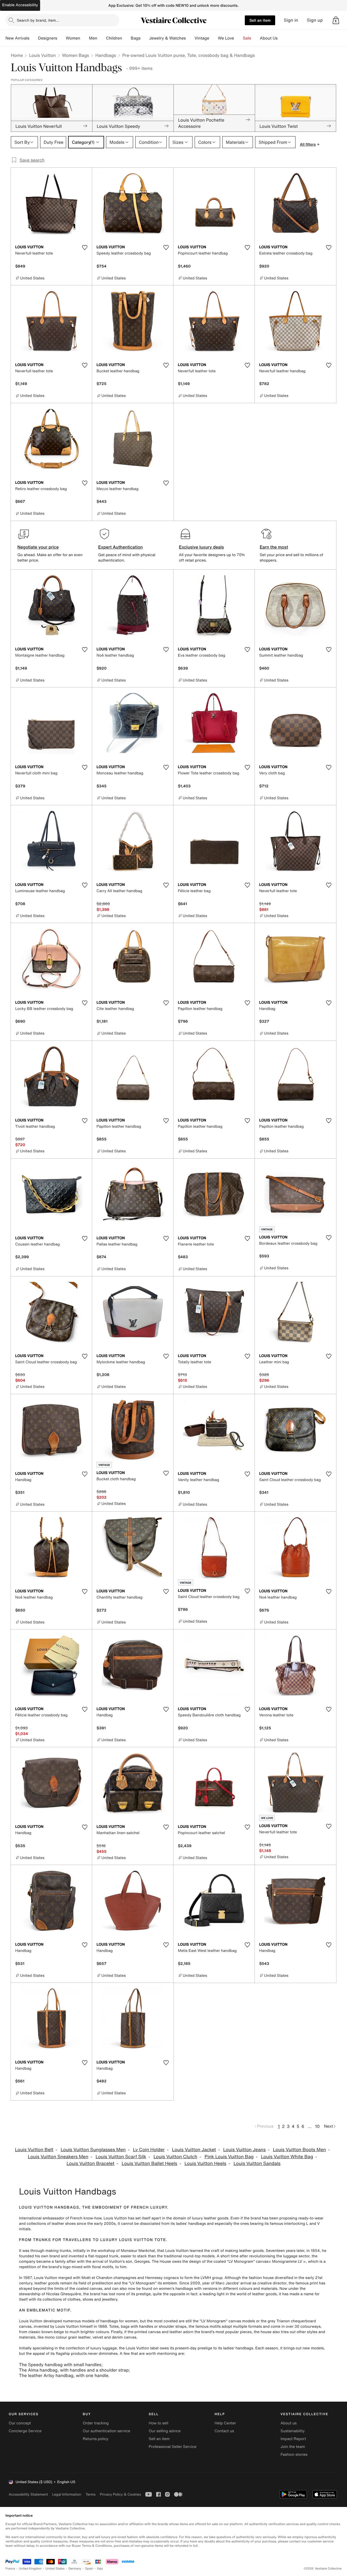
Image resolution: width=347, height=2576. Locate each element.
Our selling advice (165, 2431)
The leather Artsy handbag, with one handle (64, 2375)
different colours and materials (250, 2289)
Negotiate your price (38, 547)
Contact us (224, 2431)
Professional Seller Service (172, 2447)
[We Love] (239, 38)
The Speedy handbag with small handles (60, 2365)
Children (114, 38)
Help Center (225, 2423)
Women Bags (76, 55)
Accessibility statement (28, 2494)
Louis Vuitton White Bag (287, 2157)
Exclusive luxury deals (201, 547)
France (10, 2569)
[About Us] (282, 38)
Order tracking (96, 2423)
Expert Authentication (121, 547)
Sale (247, 38)
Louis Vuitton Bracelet (90, 2163)
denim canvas (124, 2337)
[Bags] (145, 38)
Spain (89, 2569)
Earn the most (274, 547)
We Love (226, 38)
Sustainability (293, 2431)
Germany (75, 2569)
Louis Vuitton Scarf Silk (121, 2157)
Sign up (315, 20)
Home (17, 55)
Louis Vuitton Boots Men (299, 2150)
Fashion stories (294, 2455)
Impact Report (293, 2439)
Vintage (202, 38)
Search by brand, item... (38, 20)
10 (317, 2126)
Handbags (105, 55)
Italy (100, 2569)
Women (73, 38)
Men (93, 38)
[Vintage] (214, 38)
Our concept (20, 2423)
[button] (336, 20)
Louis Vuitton (42, 55)
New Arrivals (17, 38)
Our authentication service (106, 2431)
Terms (90, 2494)
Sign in (291, 20)
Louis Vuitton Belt (34, 2150)
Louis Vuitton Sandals (257, 2163)
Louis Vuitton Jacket (194, 2150)
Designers (48, 38)
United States (55, 2569)
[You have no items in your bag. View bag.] (336, 20)
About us (289, 2423)
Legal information (67, 2494)
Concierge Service (25, 2431)
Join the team (293, 2447)
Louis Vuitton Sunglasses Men (93, 2150)
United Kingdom (30, 2569)
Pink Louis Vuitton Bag (229, 2157)
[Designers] (62, 38)
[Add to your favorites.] (85, 247)
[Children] (126, 38)
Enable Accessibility (20, 5)
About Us (269, 38)
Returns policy (95, 2439)
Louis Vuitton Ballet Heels (150, 2163)
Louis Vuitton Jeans (244, 2150)
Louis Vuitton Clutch (175, 2157)
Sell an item (260, 20)
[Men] (102, 38)
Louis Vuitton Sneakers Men (58, 2157)
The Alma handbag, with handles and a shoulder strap (74, 2370)
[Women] (85, 38)
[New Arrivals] (34, 38)
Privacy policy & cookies (120, 2494)
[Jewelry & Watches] (190, 38)
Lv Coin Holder (149, 2150)
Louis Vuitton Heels (205, 2163)
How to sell (158, 2423)
